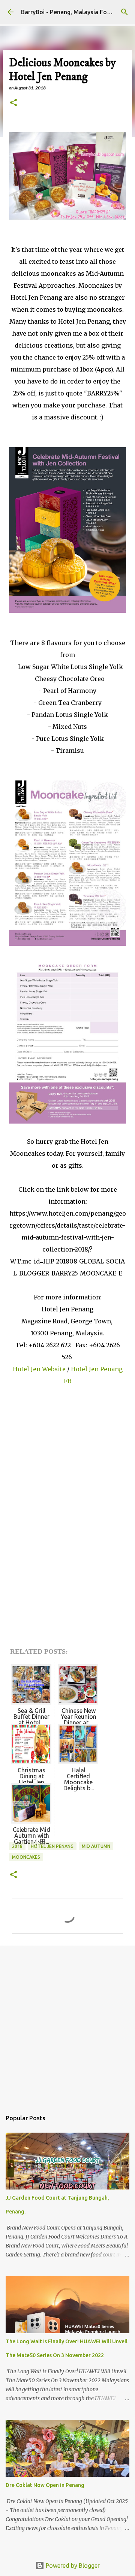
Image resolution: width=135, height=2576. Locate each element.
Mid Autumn (96, 1846)
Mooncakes (26, 1857)
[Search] (124, 12)
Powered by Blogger (72, 2566)
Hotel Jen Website (39, 1369)
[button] (13, 103)
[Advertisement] (67, 2024)
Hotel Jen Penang (52, 1846)
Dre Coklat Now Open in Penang (45, 2485)
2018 (17, 1846)
